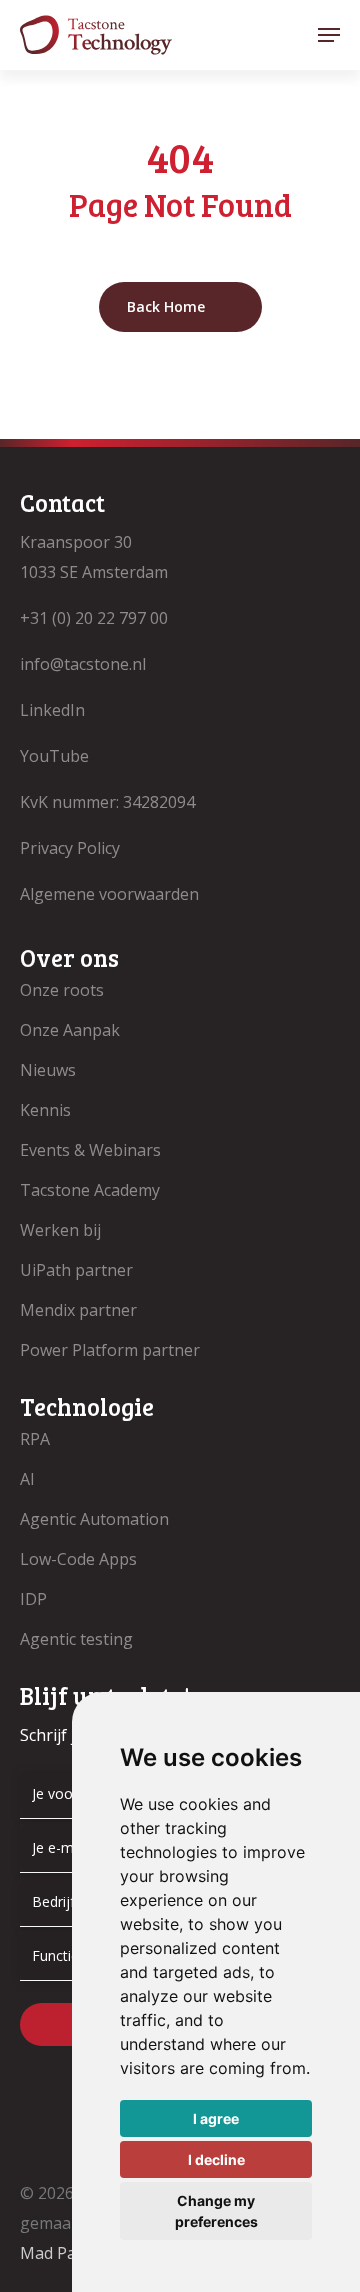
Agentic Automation (94, 1519)
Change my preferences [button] (216, 2211)
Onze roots (62, 990)
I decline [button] (216, 2159)
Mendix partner (78, 1310)
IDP (33, 1599)
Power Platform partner (110, 1350)
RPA (35, 1439)
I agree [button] (216, 2118)
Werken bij (60, 1230)
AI (27, 1479)
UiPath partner (76, 1270)
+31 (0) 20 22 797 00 (94, 618)
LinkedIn (52, 710)
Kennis (45, 1110)
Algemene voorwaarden (109, 894)
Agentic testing (76, 1639)
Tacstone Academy (90, 1190)
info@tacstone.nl (83, 664)
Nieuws (48, 1070)
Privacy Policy (70, 848)
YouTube (54, 756)
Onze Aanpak (70, 1030)
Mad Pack (56, 2253)
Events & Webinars (90, 1150)
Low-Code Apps (78, 1559)
